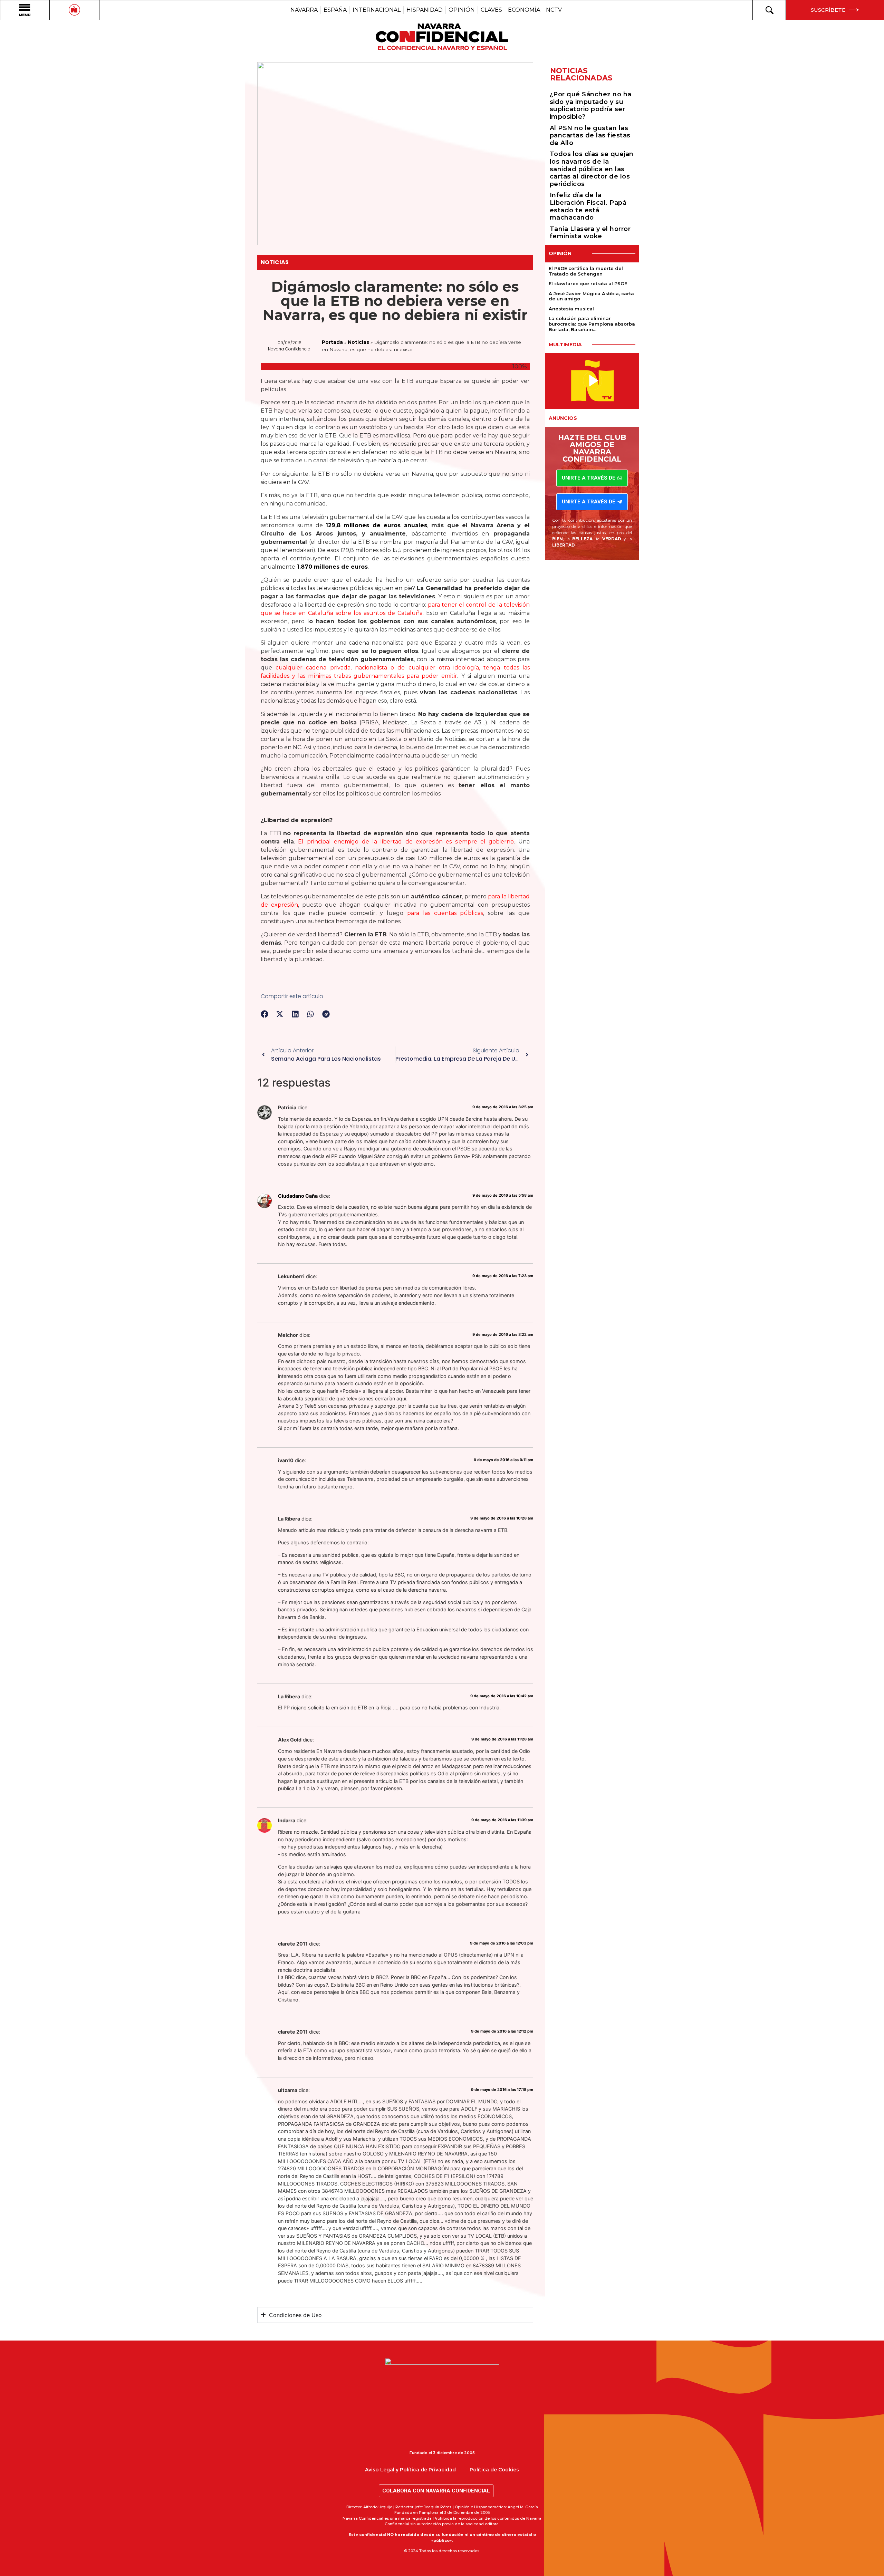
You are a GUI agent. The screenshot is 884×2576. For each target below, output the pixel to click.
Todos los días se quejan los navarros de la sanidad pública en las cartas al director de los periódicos (592, 169)
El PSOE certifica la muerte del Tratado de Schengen (586, 271)
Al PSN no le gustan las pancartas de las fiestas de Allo (590, 136)
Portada (332, 342)
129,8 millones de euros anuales (376, 525)
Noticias (275, 262)
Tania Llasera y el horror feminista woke (590, 233)
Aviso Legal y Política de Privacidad (410, 2470)
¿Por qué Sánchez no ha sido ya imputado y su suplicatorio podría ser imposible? (591, 105)
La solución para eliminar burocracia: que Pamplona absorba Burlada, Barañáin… (592, 324)
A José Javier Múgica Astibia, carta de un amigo (591, 296)
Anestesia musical (571, 309)
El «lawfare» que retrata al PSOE (588, 283)
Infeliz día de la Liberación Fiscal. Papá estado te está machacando (588, 206)
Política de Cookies (494, 2470)
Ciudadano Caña (298, 1196)
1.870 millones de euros (331, 567)
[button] (265, 1014)
